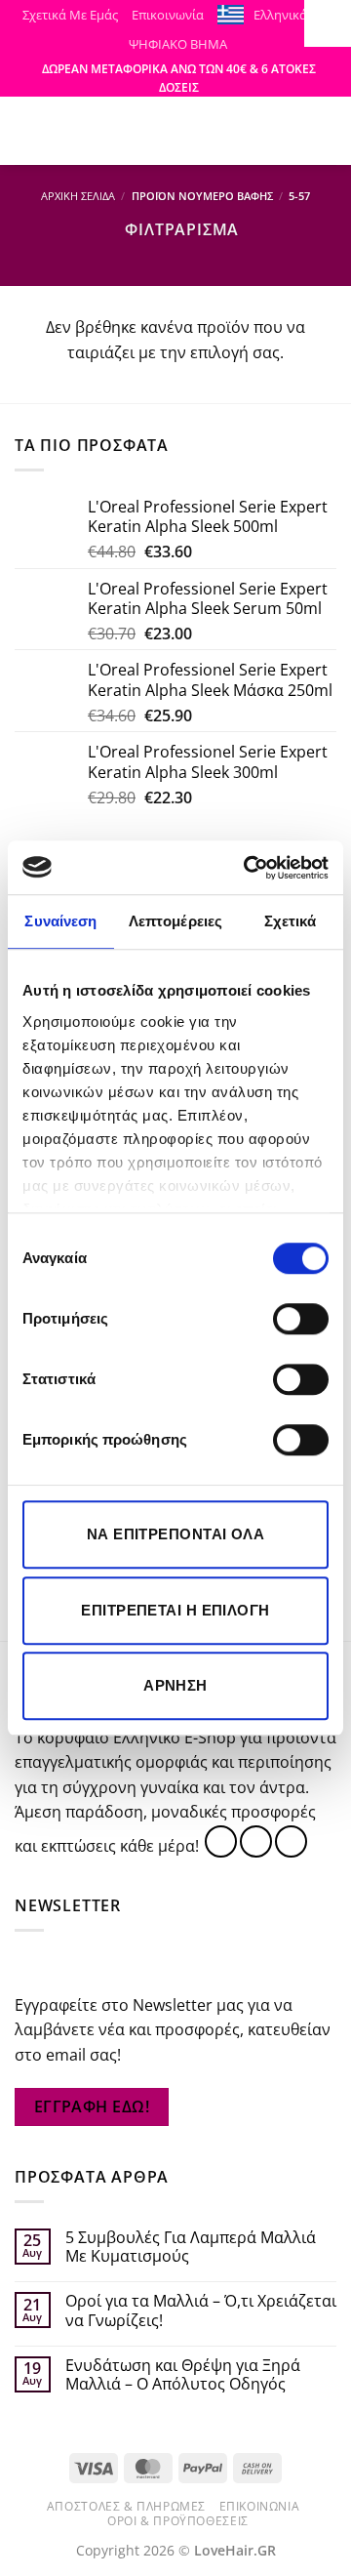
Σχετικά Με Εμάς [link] (70, 15)
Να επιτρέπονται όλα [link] (176, 1534)
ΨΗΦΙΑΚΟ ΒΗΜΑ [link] (178, 44)
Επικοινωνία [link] (168, 15)
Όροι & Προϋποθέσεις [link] (178, 2521)
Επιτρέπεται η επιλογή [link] (175, 1610)
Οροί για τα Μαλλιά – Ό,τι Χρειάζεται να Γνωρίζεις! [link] (201, 2310)
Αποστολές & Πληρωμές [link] (126, 2506)
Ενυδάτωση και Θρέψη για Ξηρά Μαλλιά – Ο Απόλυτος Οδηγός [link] (183, 2375)
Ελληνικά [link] (280, 15)
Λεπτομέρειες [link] (175, 921)
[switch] (301, 1319)
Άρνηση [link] (175, 1685)
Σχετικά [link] (291, 921)
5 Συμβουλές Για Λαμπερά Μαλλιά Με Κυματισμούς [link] (191, 2247)
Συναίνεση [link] (60, 921)
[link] (248, 868)
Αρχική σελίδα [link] (78, 196)
